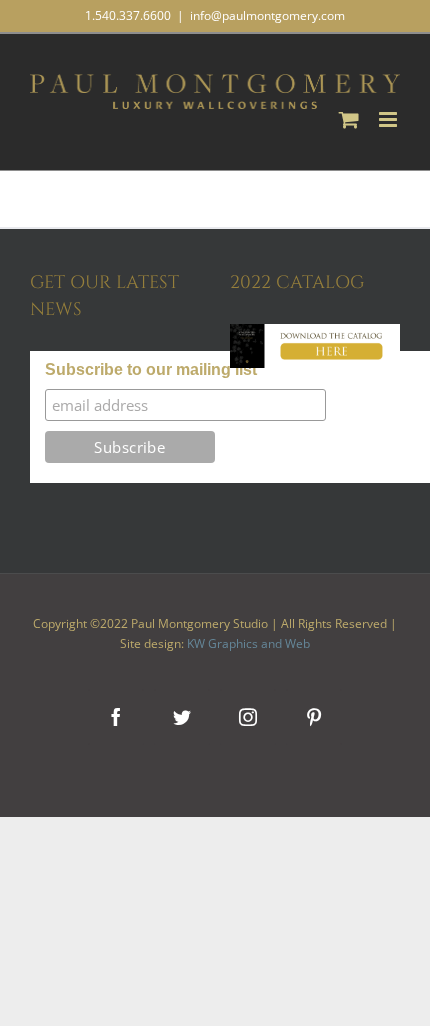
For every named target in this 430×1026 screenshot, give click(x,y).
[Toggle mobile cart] (349, 119)
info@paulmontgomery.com (267, 15)
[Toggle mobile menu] (389, 119)
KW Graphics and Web (248, 643)
